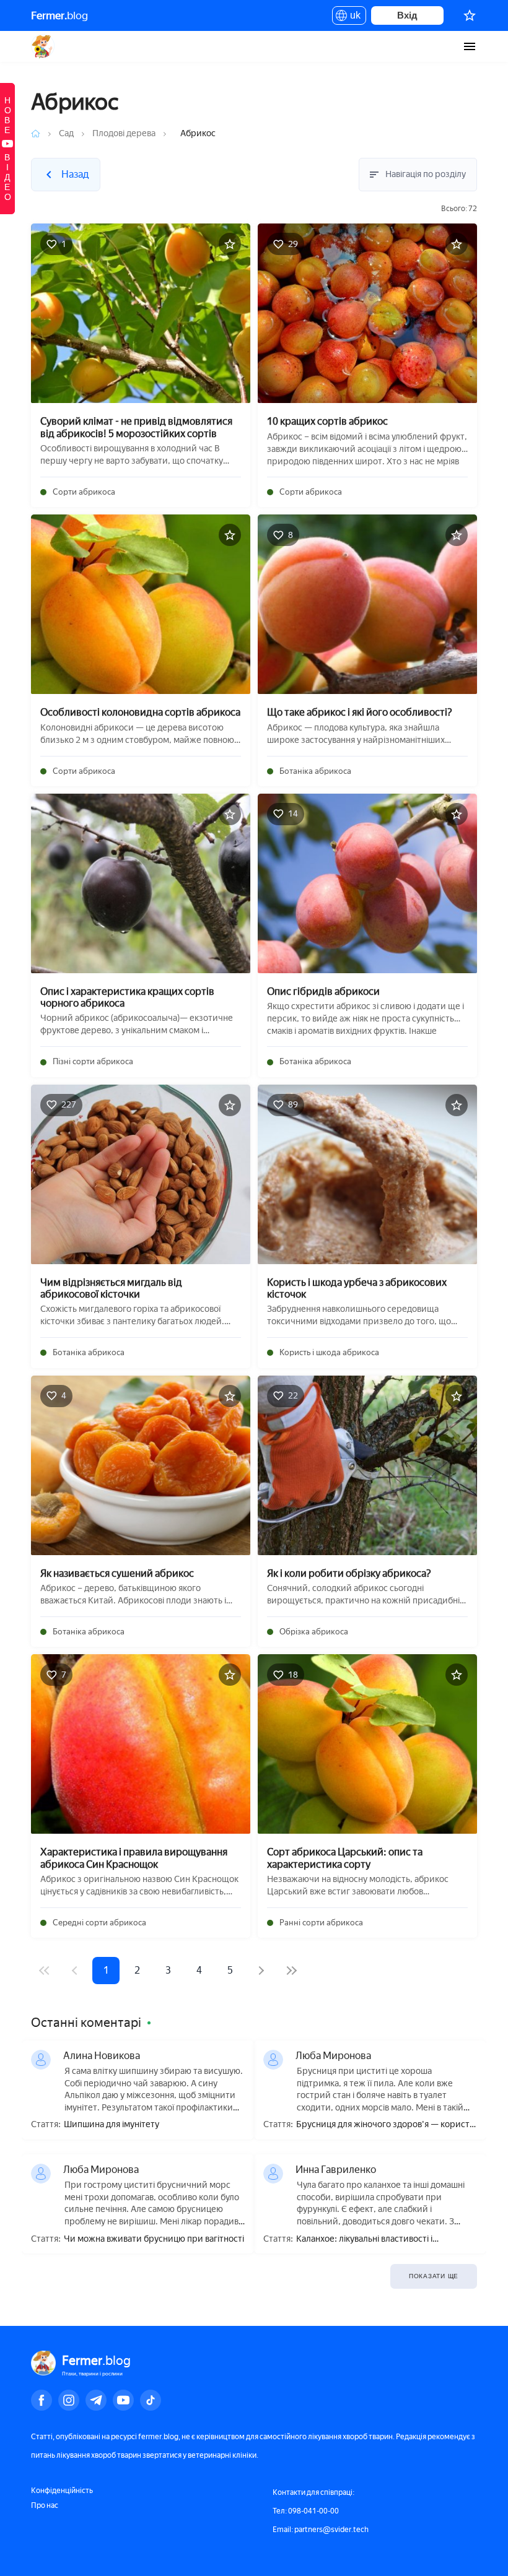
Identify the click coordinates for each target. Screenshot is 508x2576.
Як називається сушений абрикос (117, 1573)
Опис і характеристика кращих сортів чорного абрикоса (127, 997)
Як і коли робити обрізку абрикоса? (349, 1573)
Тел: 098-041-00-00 (306, 2511)
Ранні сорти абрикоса (321, 1923)
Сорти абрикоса (84, 492)
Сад (66, 133)
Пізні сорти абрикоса (93, 1061)
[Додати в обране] (230, 244)
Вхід (407, 15)
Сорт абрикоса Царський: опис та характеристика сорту (345, 1858)
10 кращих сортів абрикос (327, 421)
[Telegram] (96, 2400)
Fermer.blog (43, 46)
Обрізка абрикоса (314, 1632)
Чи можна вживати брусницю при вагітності (154, 2239)
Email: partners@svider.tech (321, 2530)
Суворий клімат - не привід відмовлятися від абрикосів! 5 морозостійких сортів (136, 427)
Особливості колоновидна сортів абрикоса (140, 712)
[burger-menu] (470, 46)
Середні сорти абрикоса (99, 1923)
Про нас (45, 2505)
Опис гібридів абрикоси (323, 991)
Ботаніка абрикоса (315, 771)
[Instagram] (69, 2400)
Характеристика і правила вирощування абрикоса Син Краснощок (134, 1858)
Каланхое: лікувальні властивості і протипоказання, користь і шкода (364, 2240)
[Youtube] (123, 2400)
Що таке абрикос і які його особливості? (360, 712)
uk (352, 17)
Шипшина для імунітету (112, 2125)
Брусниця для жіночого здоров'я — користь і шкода (385, 2125)
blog (59, 15)
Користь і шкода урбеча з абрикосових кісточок (357, 1288)
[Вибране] (470, 15)
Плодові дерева (124, 133)
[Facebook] (42, 2400)
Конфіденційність (62, 2491)
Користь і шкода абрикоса (329, 1352)
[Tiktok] (151, 2400)
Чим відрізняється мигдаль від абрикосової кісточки (111, 1288)
